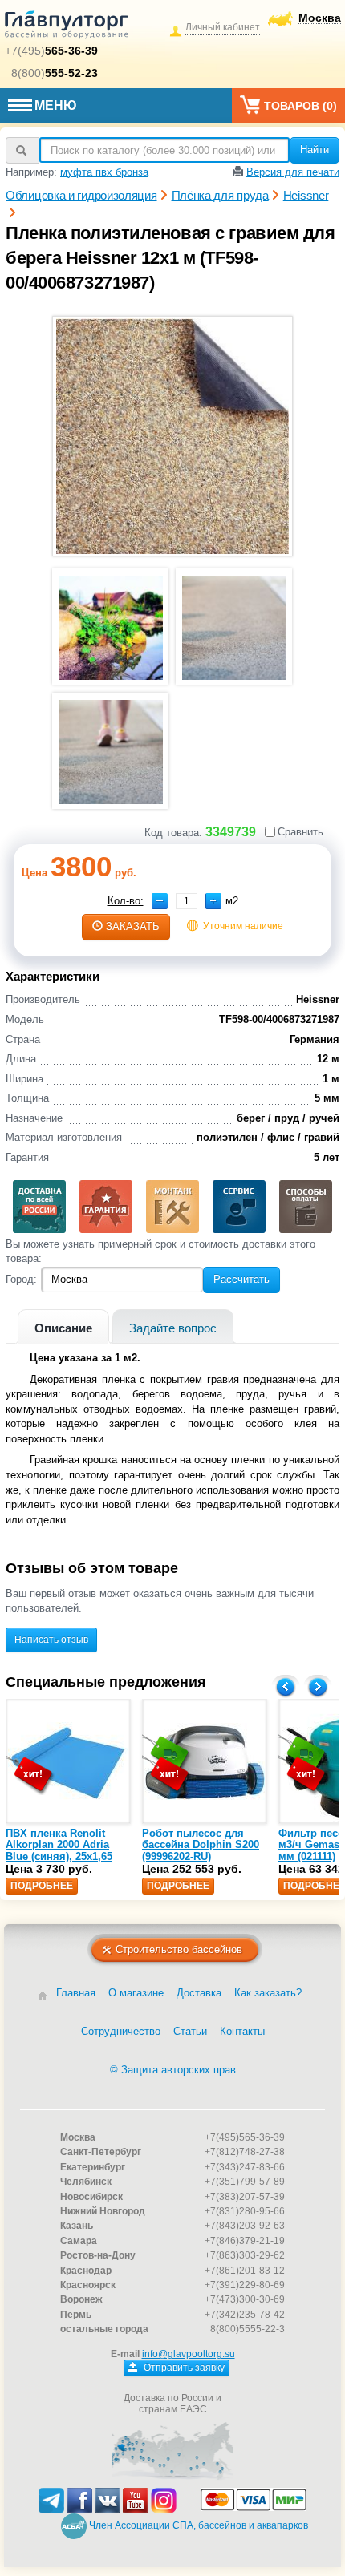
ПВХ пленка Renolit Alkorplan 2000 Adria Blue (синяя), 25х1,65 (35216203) (59, 1850)
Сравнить (300, 832)
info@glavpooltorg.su (189, 2354)
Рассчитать (241, 1279)
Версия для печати (293, 172)
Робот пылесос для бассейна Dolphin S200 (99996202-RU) (201, 1845)
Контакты (242, 2031)
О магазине (136, 1993)
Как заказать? (268, 1993)
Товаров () (300, 106)
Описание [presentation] (63, 1328)
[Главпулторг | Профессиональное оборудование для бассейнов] (67, 27)
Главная (76, 1993)
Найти (315, 150)
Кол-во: (126, 901)
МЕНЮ (56, 105)
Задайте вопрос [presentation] (173, 1328)
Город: (21, 1279)
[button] (213, 901)
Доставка (199, 1993)
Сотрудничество (121, 2031)
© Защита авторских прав (173, 2070)
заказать (133, 926)
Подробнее (42, 1886)
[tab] (63, 1326)
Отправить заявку (183, 2368)
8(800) (55, 73)
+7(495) (51, 51)
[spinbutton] (187, 901)
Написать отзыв (51, 1640)
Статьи (190, 2031)
